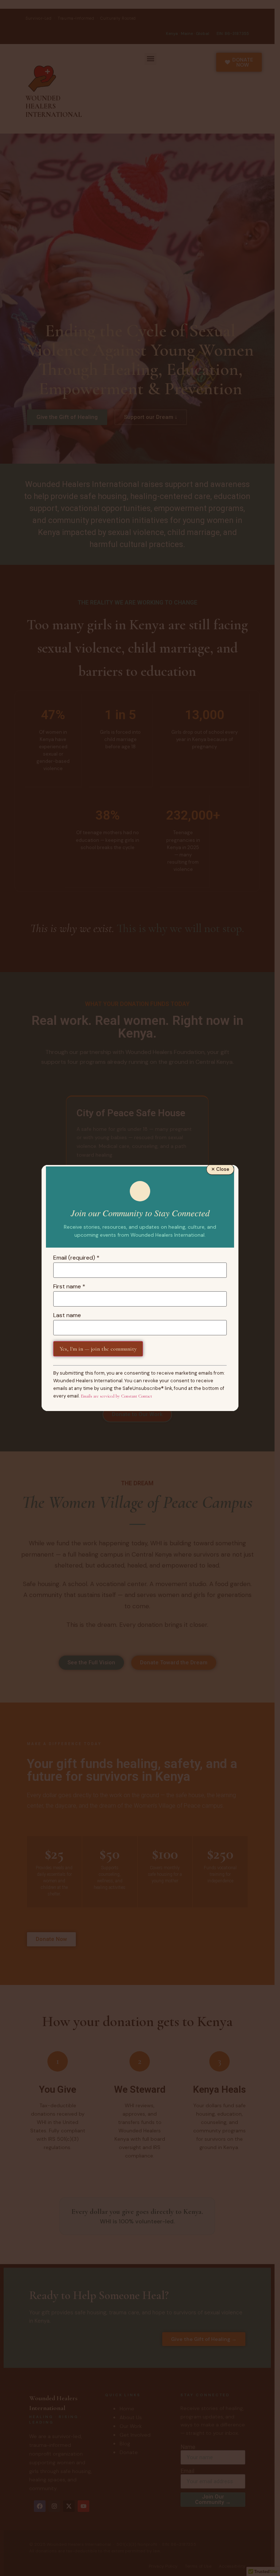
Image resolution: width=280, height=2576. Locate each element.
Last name (67, 1315)
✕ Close (220, 1169)
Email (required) (76, 1258)
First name (69, 1287)
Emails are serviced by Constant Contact (116, 1396)
